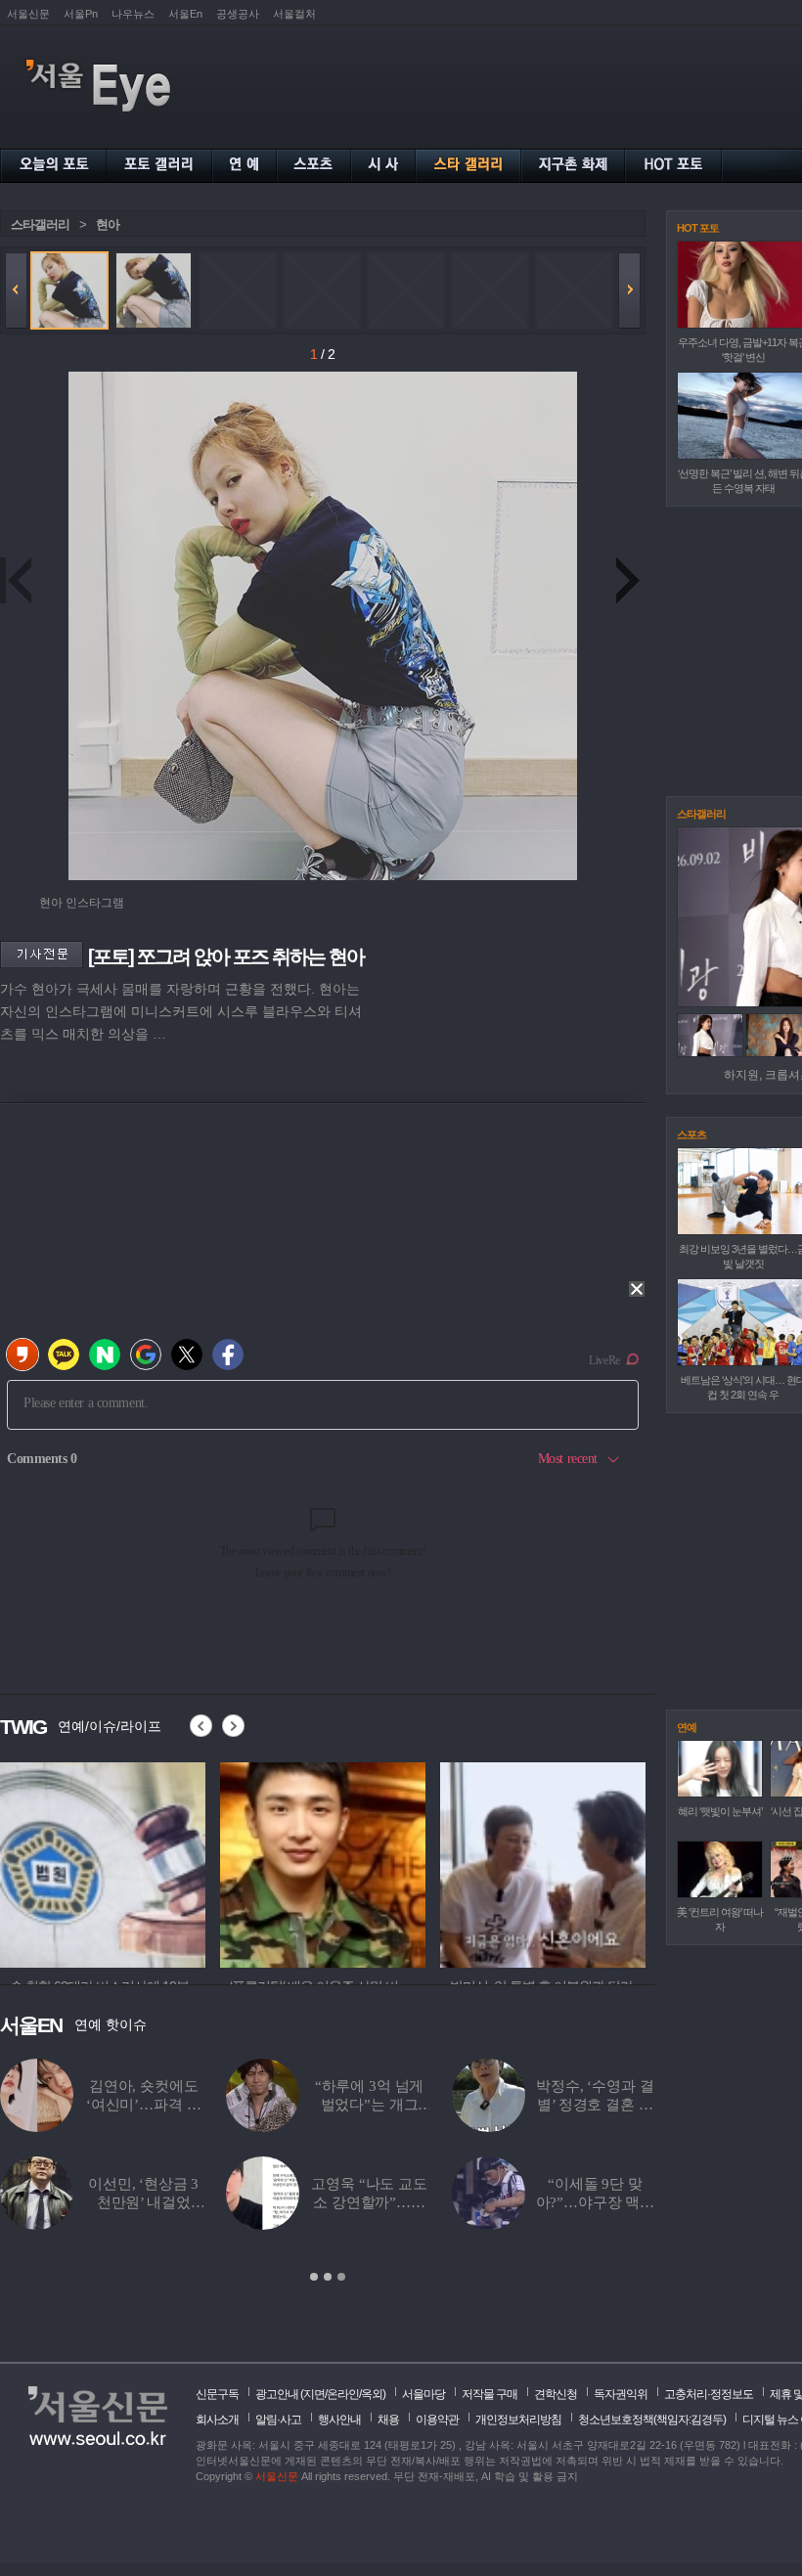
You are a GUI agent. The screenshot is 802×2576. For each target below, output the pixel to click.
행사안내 (339, 2420)
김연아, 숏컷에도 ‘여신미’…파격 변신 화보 (144, 2105)
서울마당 (423, 2394)
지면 (314, 2394)
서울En (185, 14)
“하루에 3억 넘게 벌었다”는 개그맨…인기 (370, 2105)
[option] (103, 1862)
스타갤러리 (40, 224)
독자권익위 (621, 2394)
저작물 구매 (490, 2394)
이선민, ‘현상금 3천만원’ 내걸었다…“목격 (143, 2202)
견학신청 (556, 2394)
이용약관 (437, 2420)
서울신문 (28, 14)
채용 (388, 2420)
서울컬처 (294, 14)
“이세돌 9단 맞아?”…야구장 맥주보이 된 (596, 2202)
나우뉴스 (133, 14)
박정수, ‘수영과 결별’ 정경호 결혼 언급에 (595, 2105)
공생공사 (238, 14)
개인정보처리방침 (518, 2420)
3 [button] (341, 2277)
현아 (108, 224)
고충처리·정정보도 (709, 2394)
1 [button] (314, 2277)
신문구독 (217, 2394)
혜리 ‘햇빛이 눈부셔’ (720, 1811)
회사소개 (217, 2420)
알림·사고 (278, 2420)
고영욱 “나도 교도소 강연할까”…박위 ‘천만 (369, 2202)
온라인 (343, 2394)
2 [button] (328, 2277)
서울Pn (81, 14)
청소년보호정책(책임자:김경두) (652, 2420)
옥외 (372, 2394)
